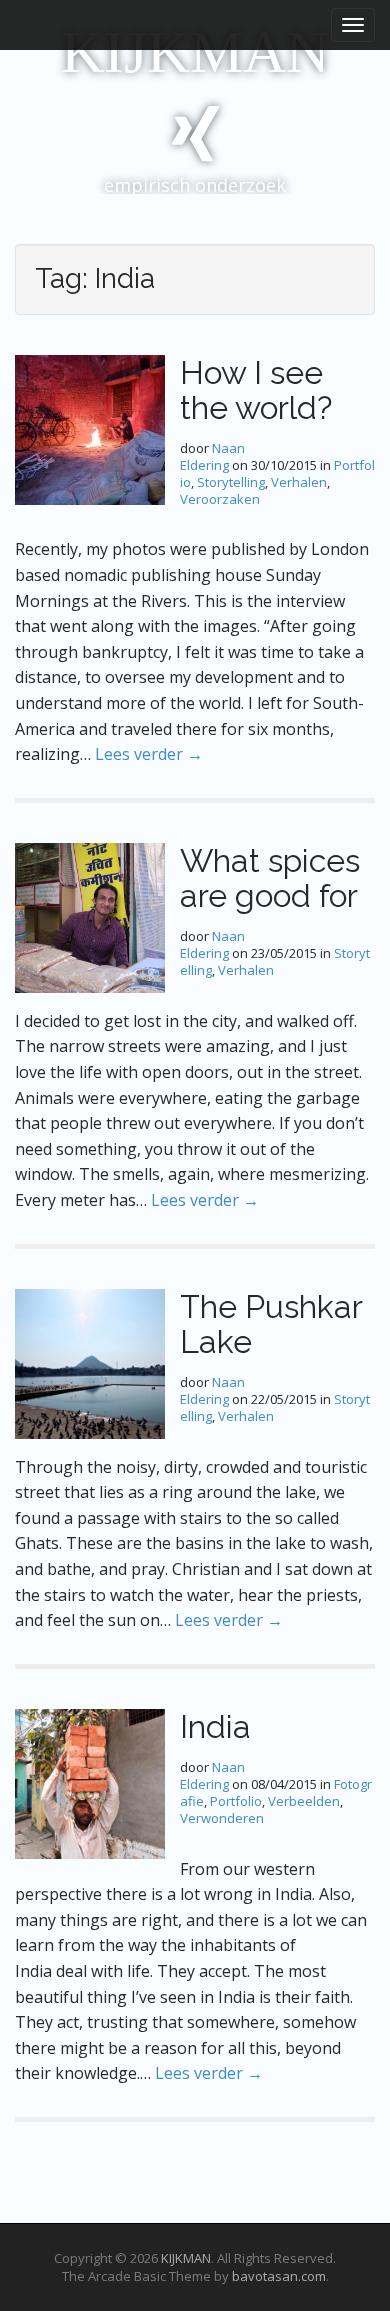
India (215, 1726)
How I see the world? (256, 390)
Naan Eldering (212, 456)
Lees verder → (149, 754)
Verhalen (299, 482)
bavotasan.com (279, 2276)
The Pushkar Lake (271, 1324)
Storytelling (231, 482)
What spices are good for (270, 878)
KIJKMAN (195, 52)
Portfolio (236, 1801)
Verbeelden (304, 1801)
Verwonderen (222, 1818)
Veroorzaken (220, 499)
